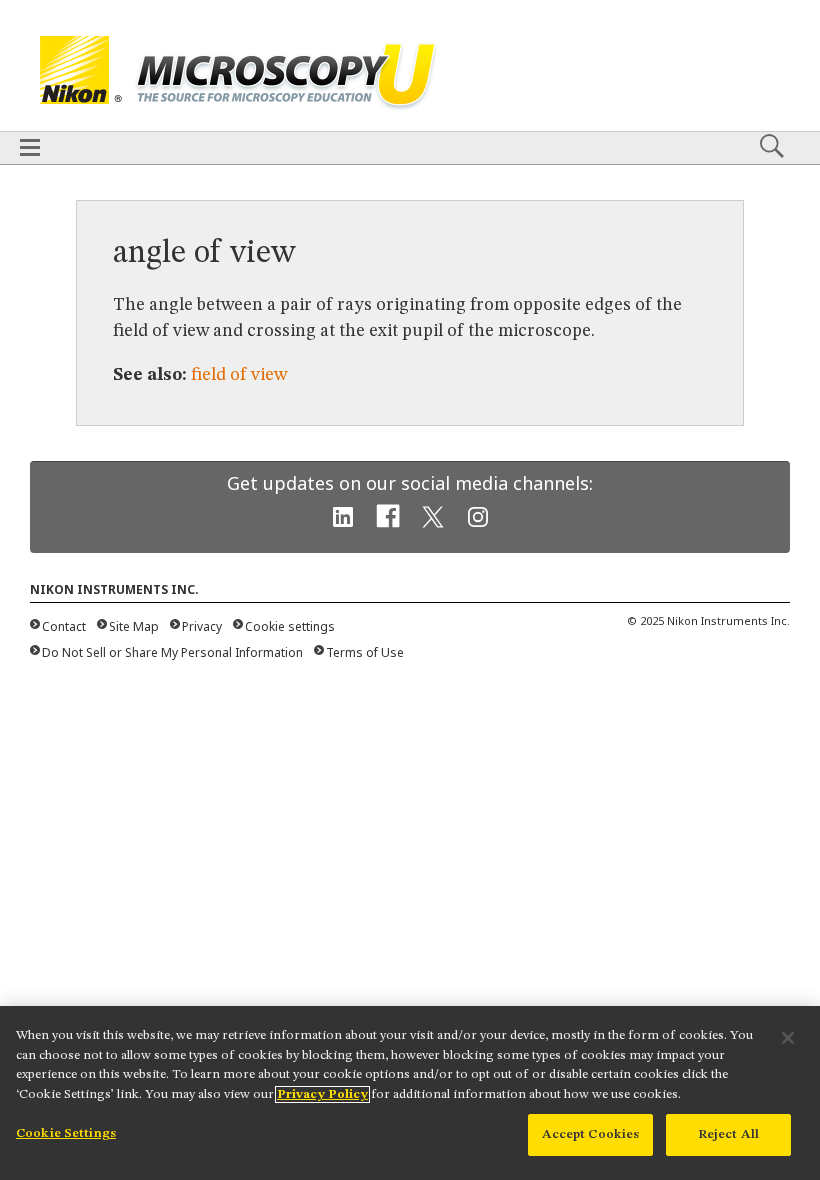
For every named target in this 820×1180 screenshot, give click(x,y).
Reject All (728, 1134)
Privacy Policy (322, 1094)
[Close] (788, 1038)
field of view (239, 375)
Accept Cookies (591, 1134)
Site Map (134, 626)
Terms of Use (365, 652)
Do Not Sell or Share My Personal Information (172, 652)
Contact (64, 626)
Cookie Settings (66, 1133)
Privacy (202, 626)
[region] (410, 1093)
